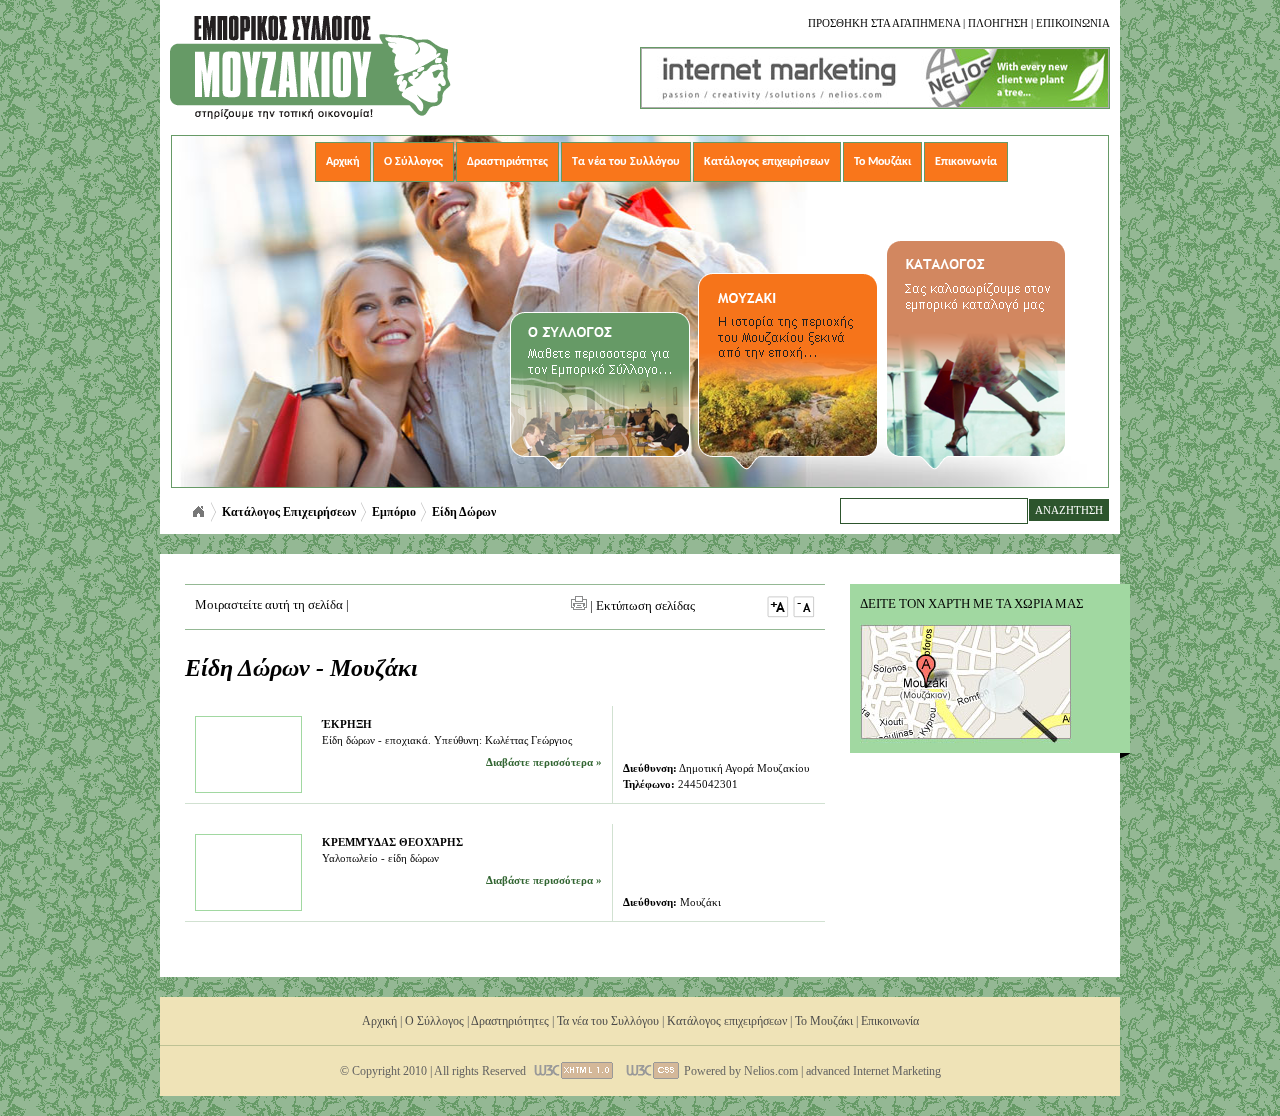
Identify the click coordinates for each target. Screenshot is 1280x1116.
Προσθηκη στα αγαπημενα (884, 23)
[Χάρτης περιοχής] (966, 738)
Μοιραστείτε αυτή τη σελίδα (269, 604)
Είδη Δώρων (464, 512)
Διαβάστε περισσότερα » (544, 762)
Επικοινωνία (966, 162)
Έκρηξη (347, 724)
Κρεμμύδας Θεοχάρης (392, 842)
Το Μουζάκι (882, 162)
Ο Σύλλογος (413, 162)
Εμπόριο (394, 512)
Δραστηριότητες (507, 162)
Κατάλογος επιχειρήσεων (767, 162)
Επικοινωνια (1073, 23)
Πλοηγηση (998, 23)
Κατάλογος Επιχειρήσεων (289, 512)
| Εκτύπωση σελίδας (641, 605)
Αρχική (343, 162)
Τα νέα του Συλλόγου (626, 162)
